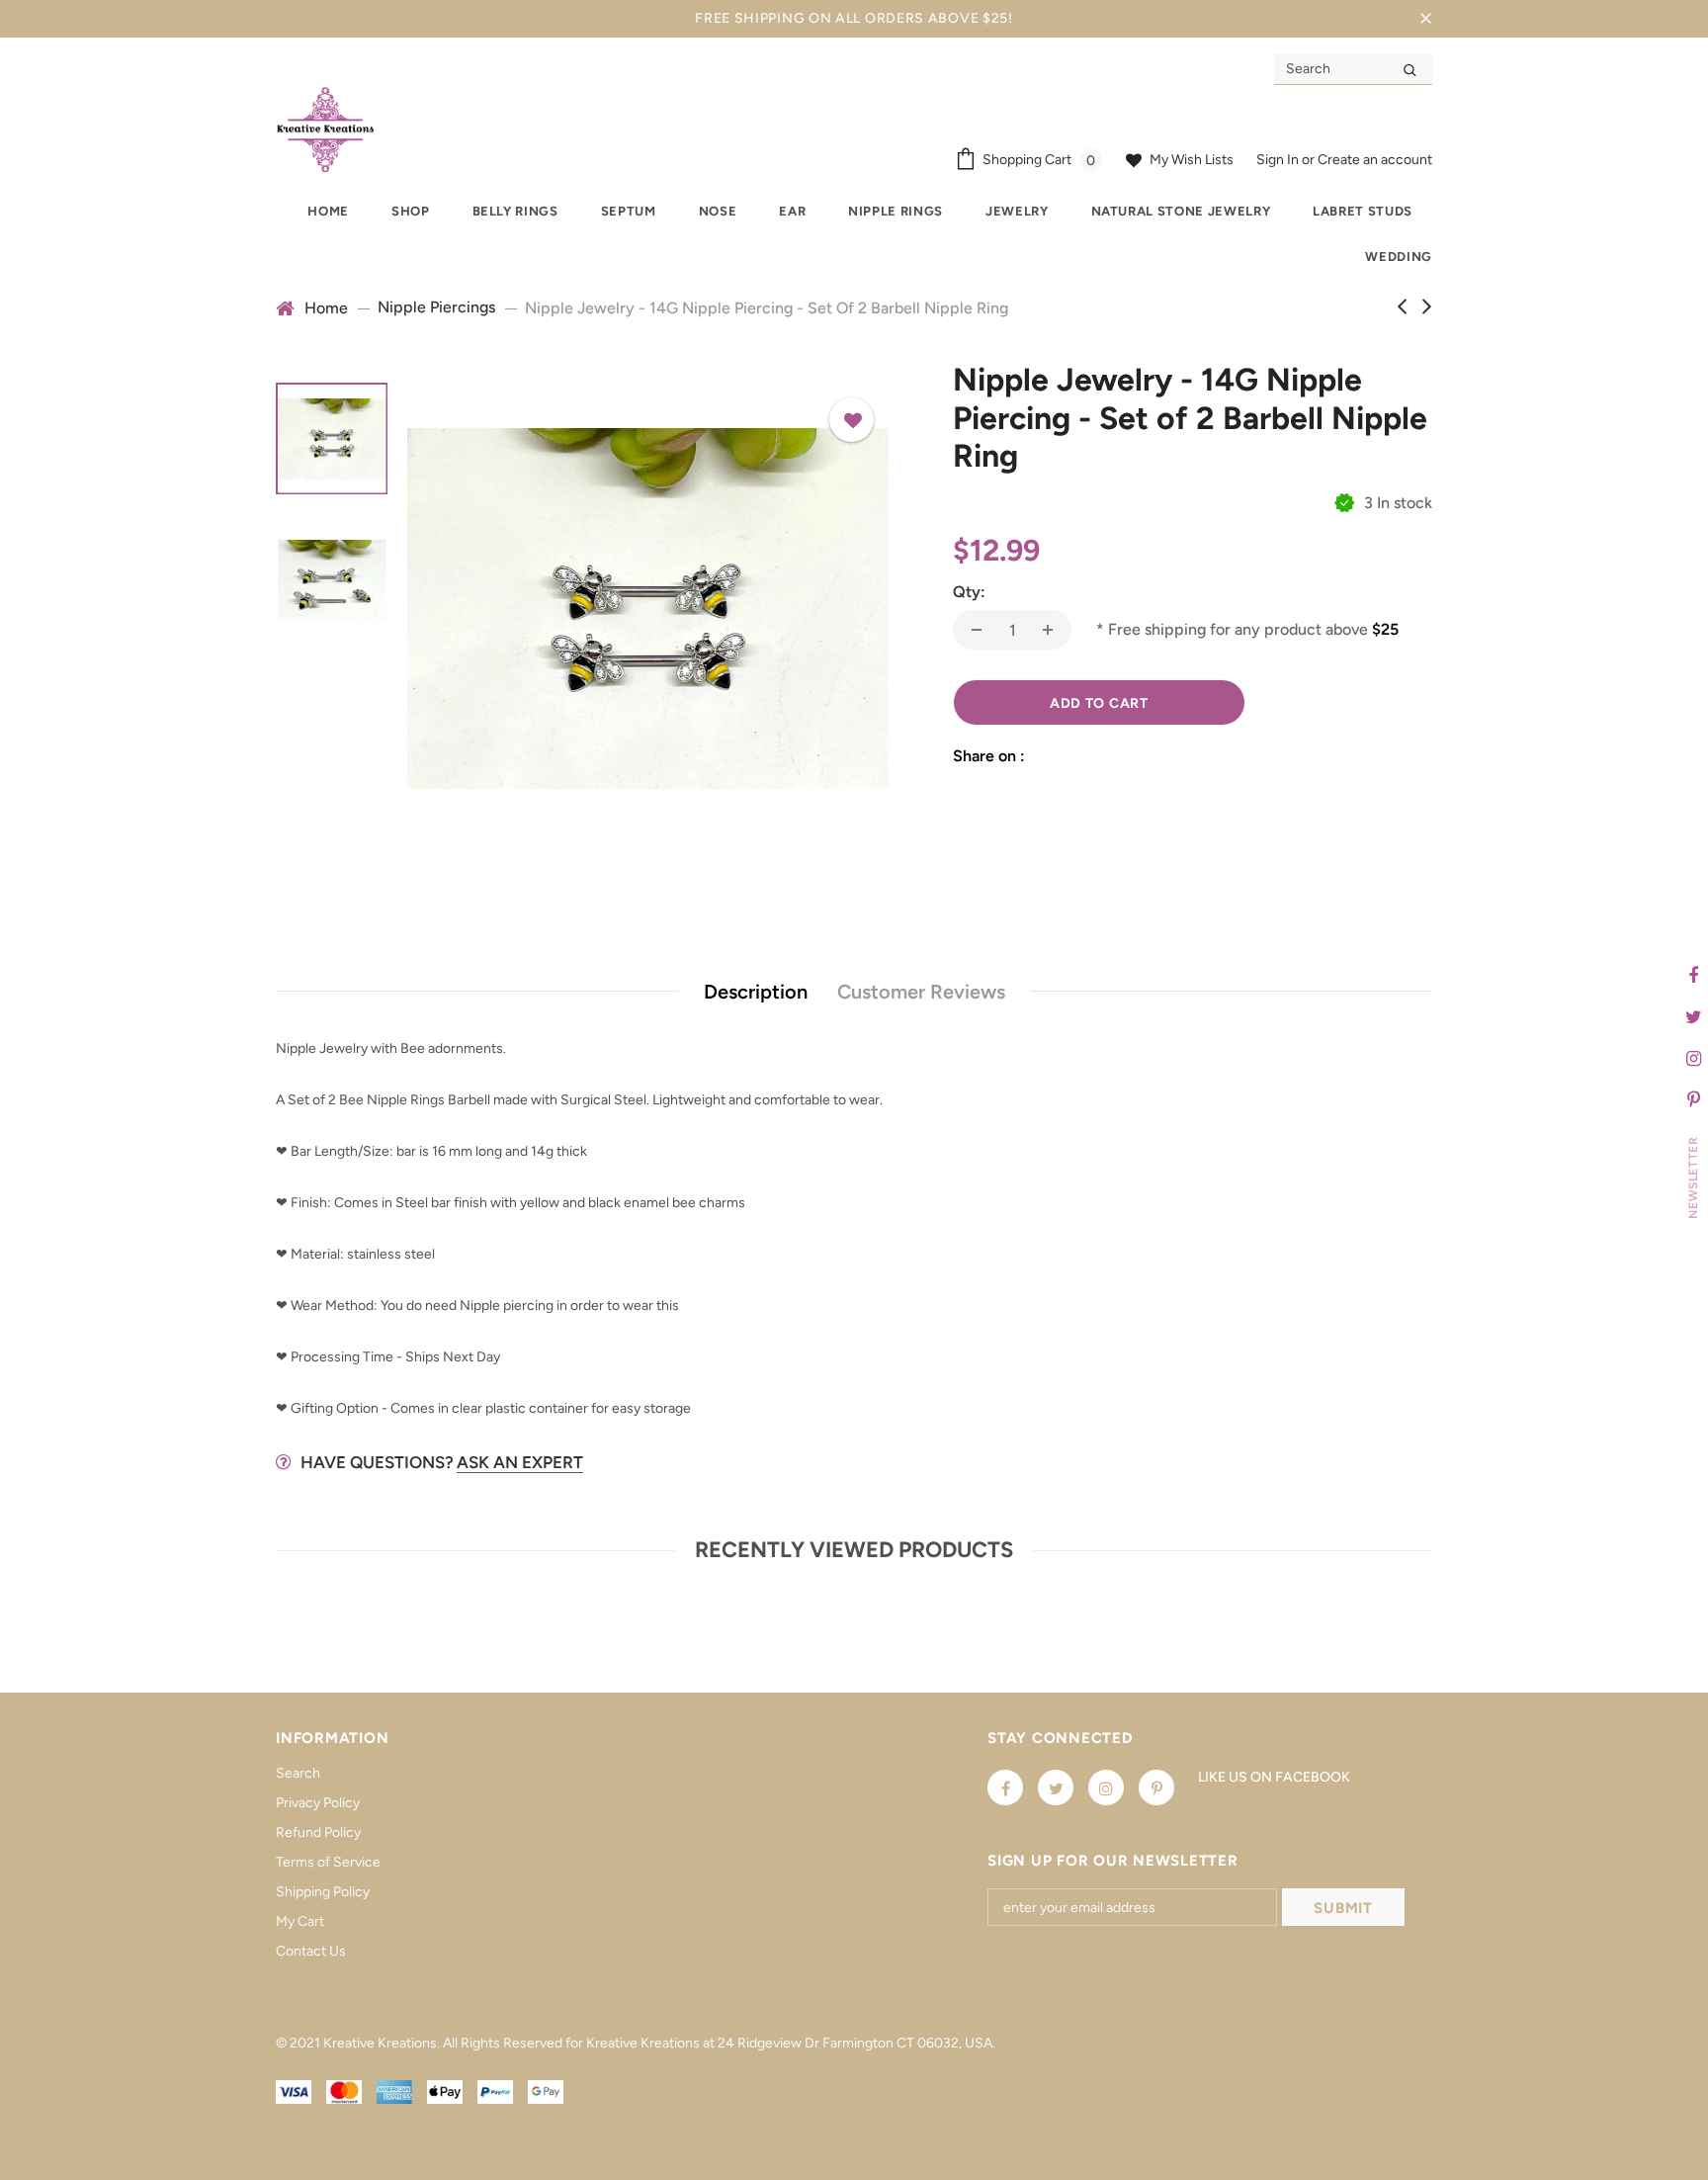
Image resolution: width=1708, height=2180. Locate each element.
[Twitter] (1056, 1788)
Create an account (1375, 160)
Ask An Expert (520, 1462)
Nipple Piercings (436, 307)
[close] (1425, 19)
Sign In (1279, 160)
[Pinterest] (1156, 1788)
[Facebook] (1005, 1788)
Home (326, 308)
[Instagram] (1106, 1788)
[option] (648, 609)
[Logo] (325, 129)
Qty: (969, 592)
